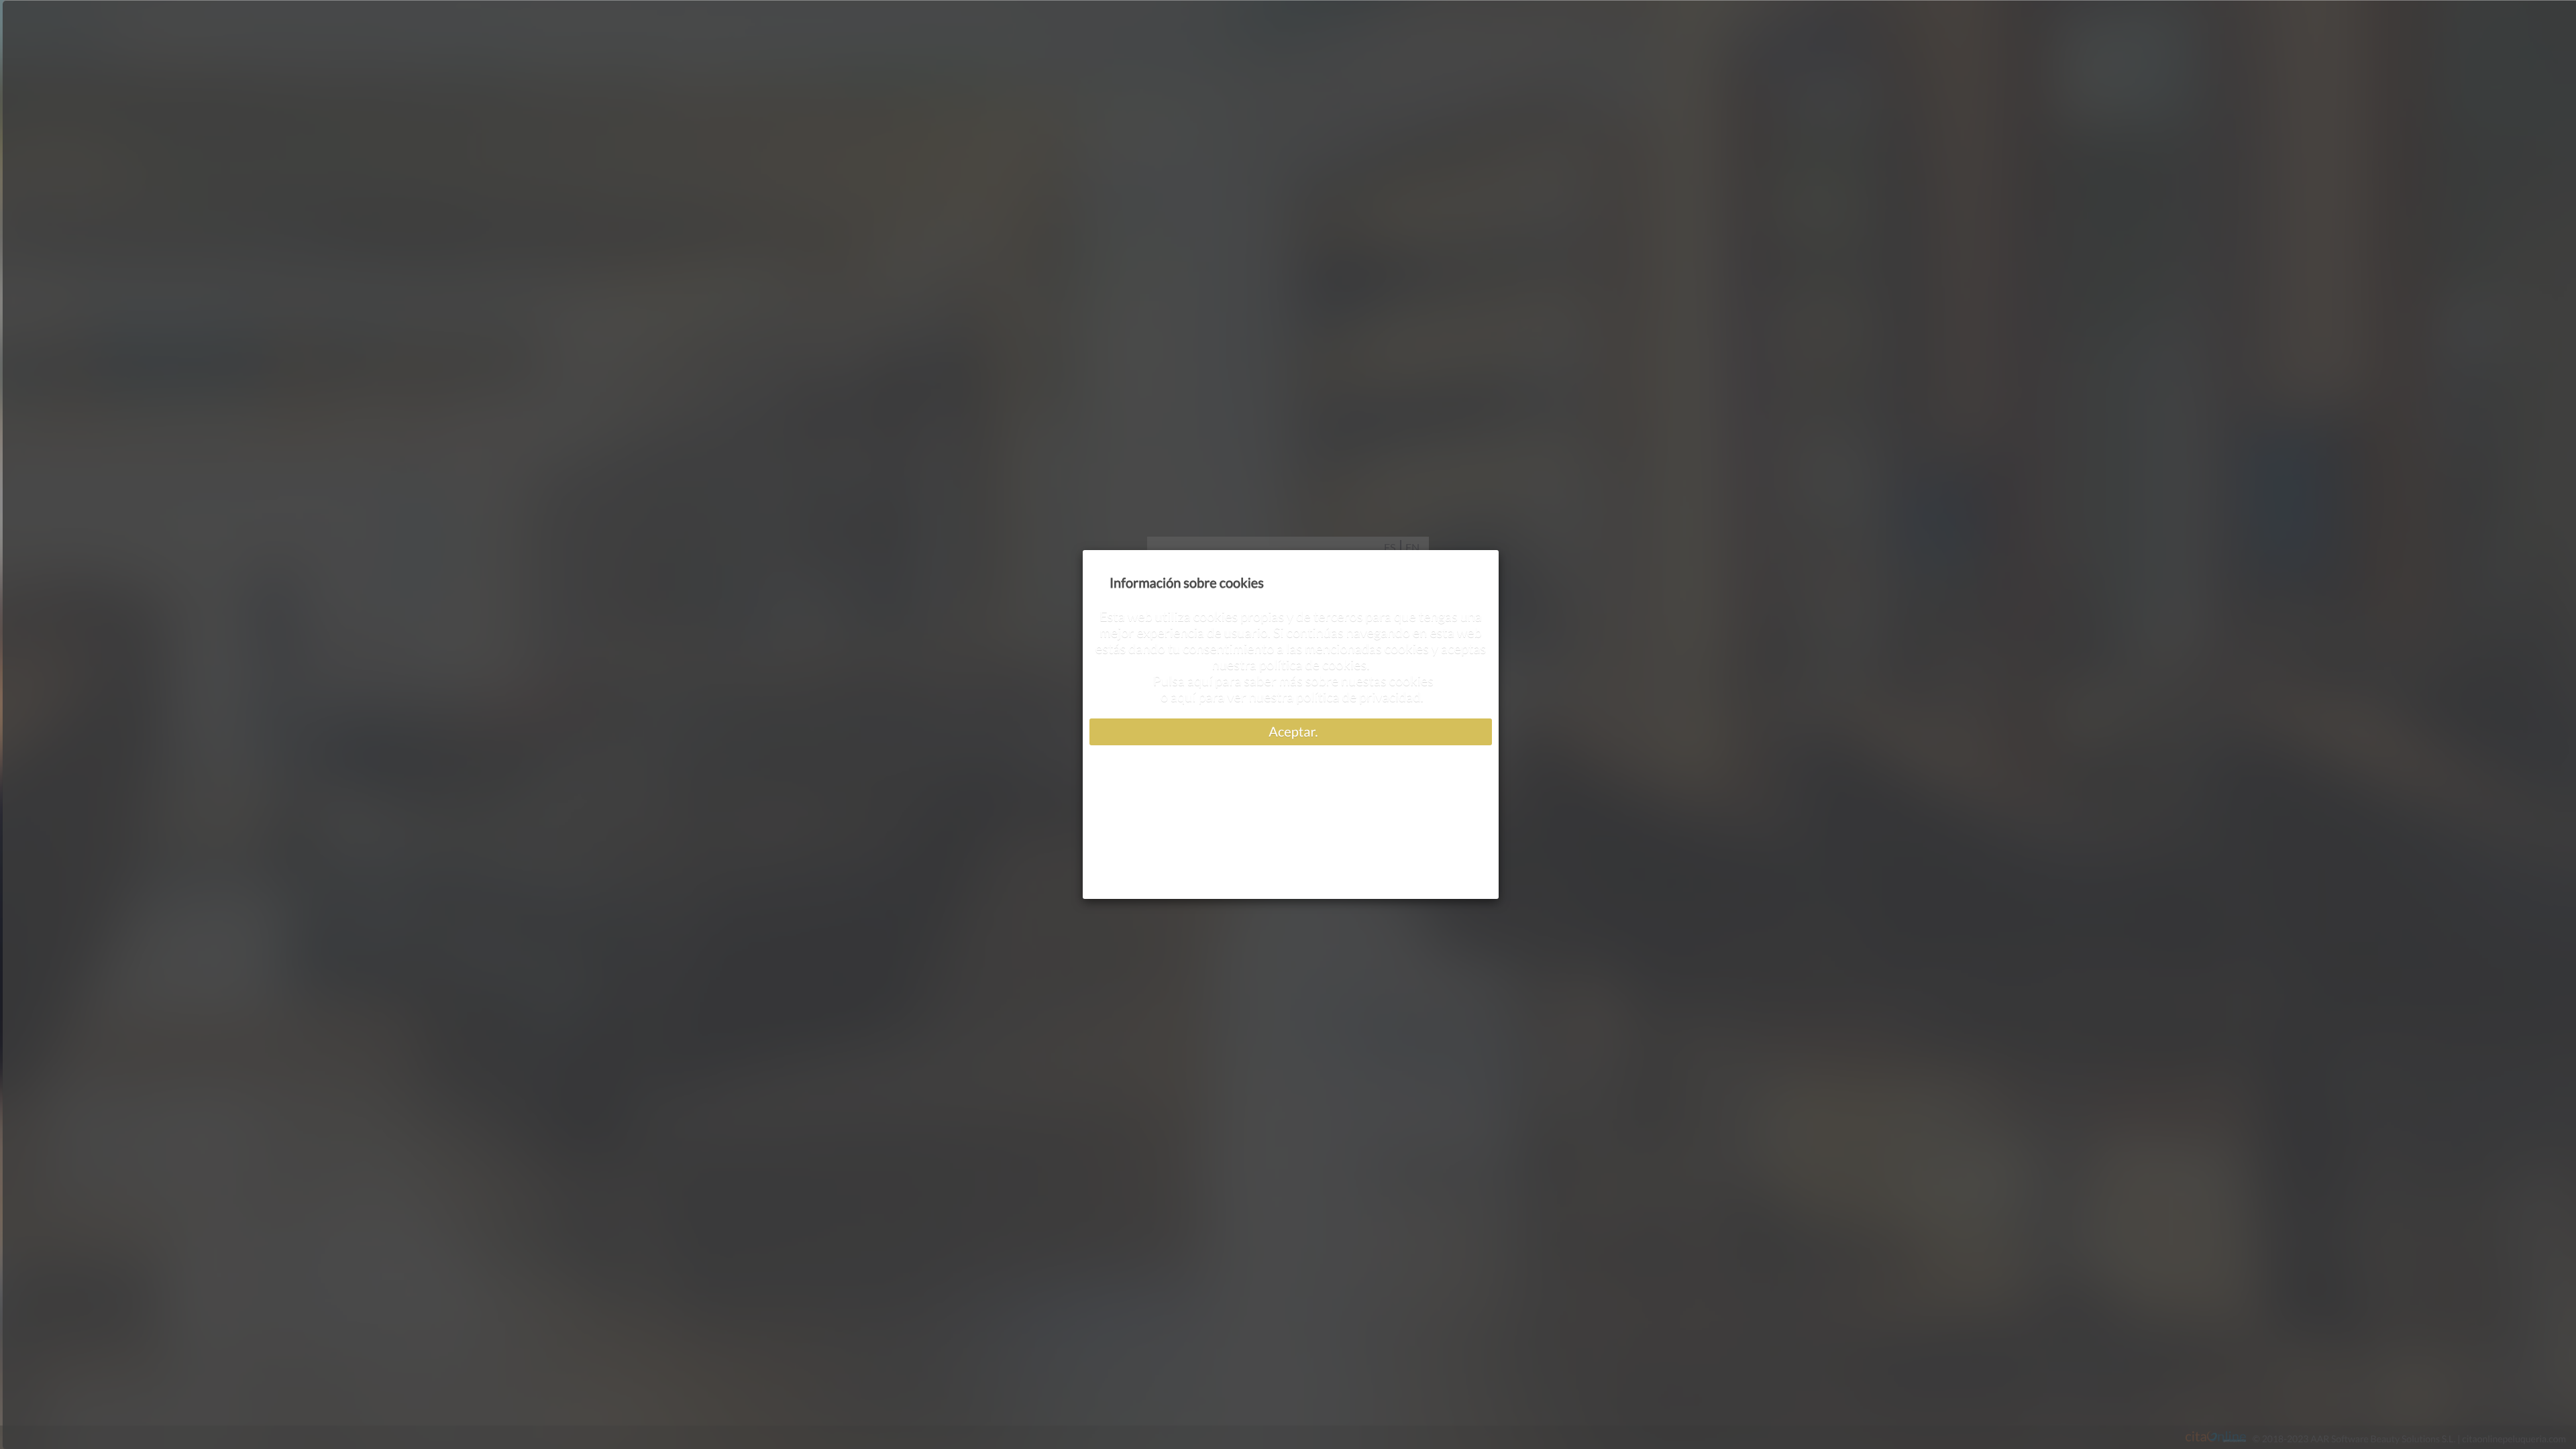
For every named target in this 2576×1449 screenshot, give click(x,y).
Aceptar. (1291, 732)
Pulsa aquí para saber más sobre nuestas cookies (1291, 681)
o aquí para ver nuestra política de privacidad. (1291, 697)
